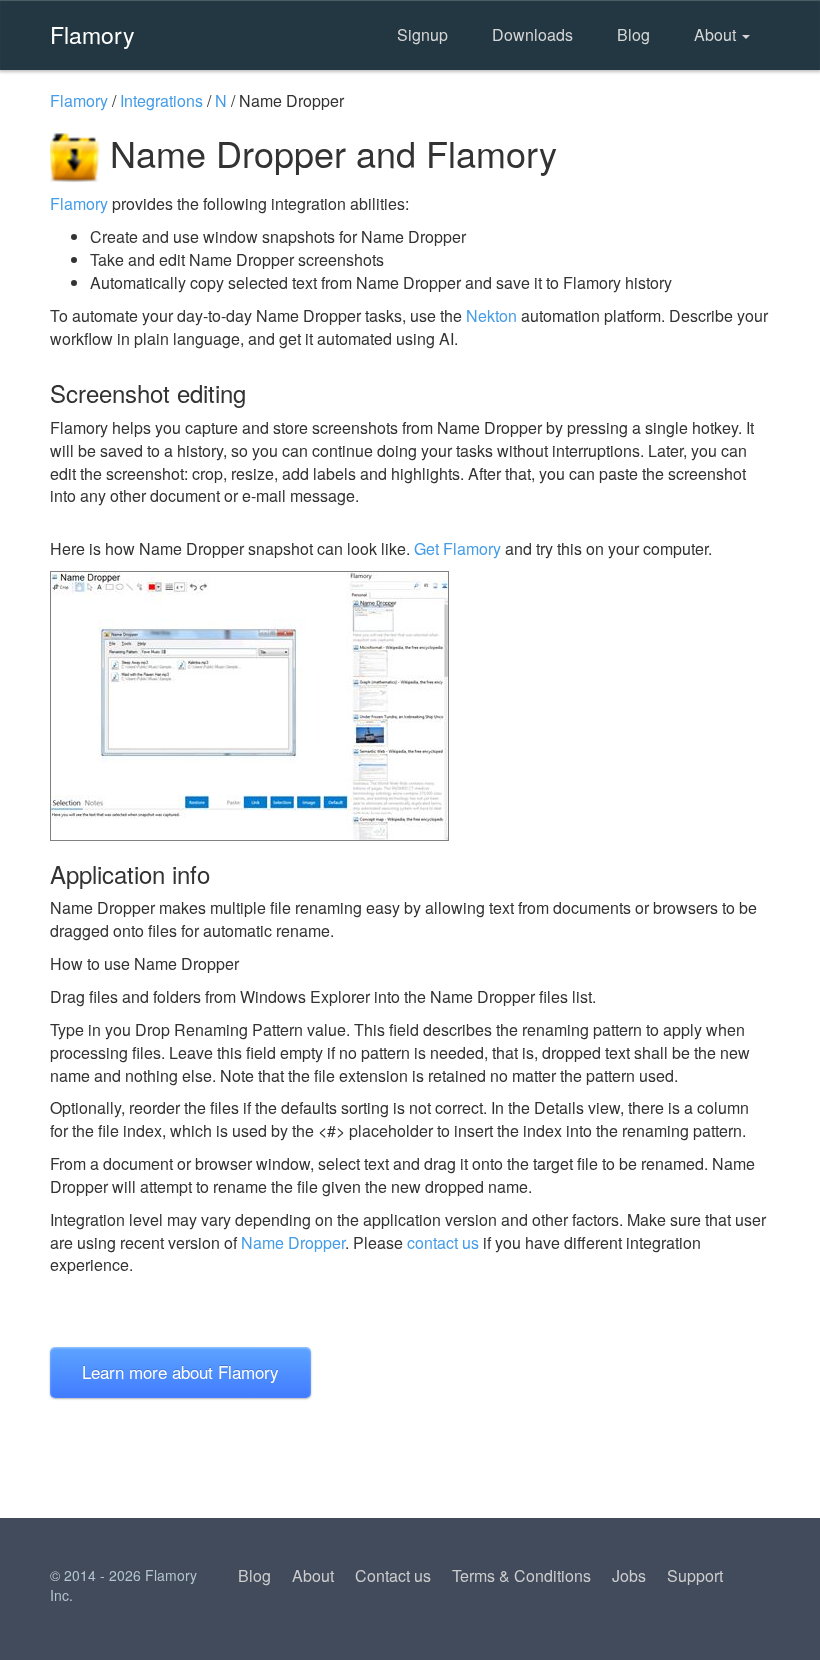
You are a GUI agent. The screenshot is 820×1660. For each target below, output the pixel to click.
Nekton (491, 315)
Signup (422, 34)
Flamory (92, 34)
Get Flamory (457, 548)
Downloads (532, 34)
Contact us (393, 1575)
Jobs (629, 1575)
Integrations (161, 100)
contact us (443, 1242)
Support (695, 1575)
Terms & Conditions (521, 1575)
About (717, 34)
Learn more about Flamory (180, 1371)
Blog (633, 34)
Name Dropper (293, 1242)
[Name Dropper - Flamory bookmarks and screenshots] (410, 706)
